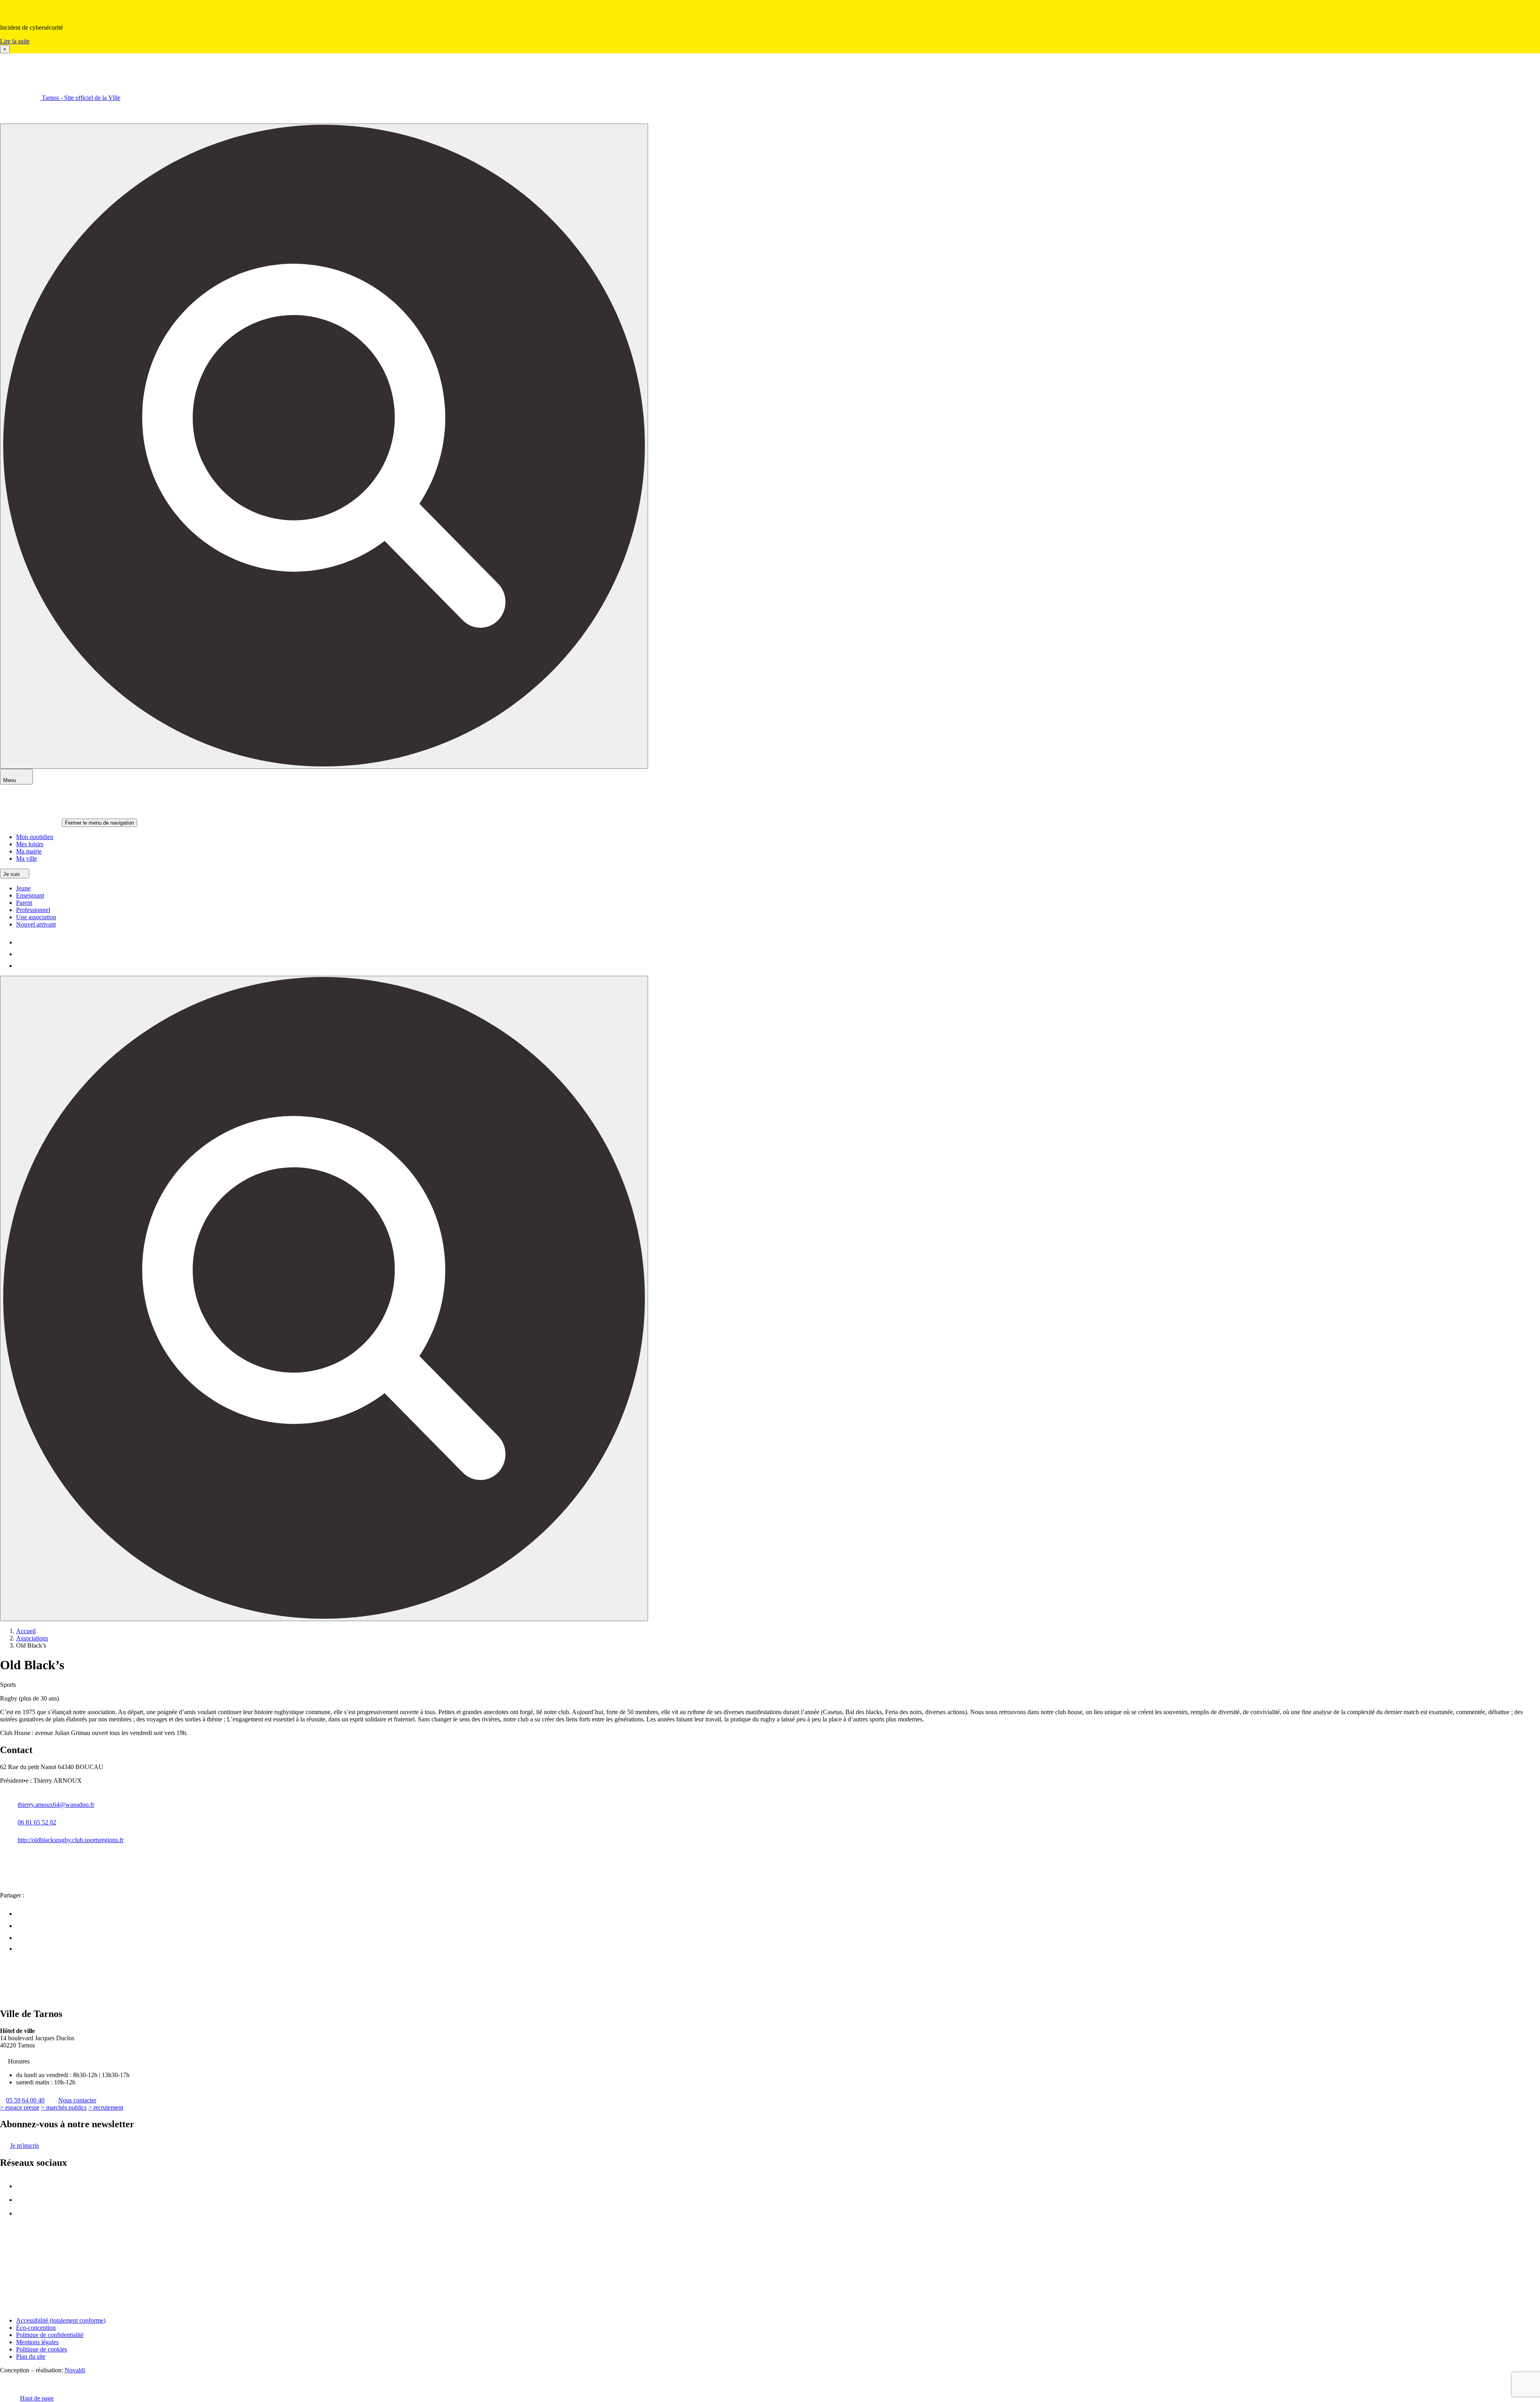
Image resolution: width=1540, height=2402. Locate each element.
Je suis (12, 874)
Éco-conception (36, 2328)
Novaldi (75, 2370)
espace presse (20, 2107)
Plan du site (31, 2356)
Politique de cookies (42, 2349)
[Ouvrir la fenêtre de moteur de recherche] (324, 446)
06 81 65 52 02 (37, 1822)
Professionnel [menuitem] (33, 910)
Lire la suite (15, 41)
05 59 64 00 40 (25, 2100)
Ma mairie (29, 851)
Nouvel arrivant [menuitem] (36, 924)
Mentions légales (37, 2342)
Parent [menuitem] (24, 903)
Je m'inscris (24, 2146)
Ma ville (26, 858)
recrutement (106, 2107)
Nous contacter (77, 2100)
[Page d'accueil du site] (20, 1997)
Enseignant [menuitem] (30, 895)
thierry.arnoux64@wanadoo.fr (56, 1805)
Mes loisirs (30, 844)
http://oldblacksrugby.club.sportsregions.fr (71, 1840)
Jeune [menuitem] (23, 888)
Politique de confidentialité (50, 2335)
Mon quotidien (35, 837)
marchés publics (64, 2107)
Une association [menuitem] (36, 917)
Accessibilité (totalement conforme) (61, 2320)
